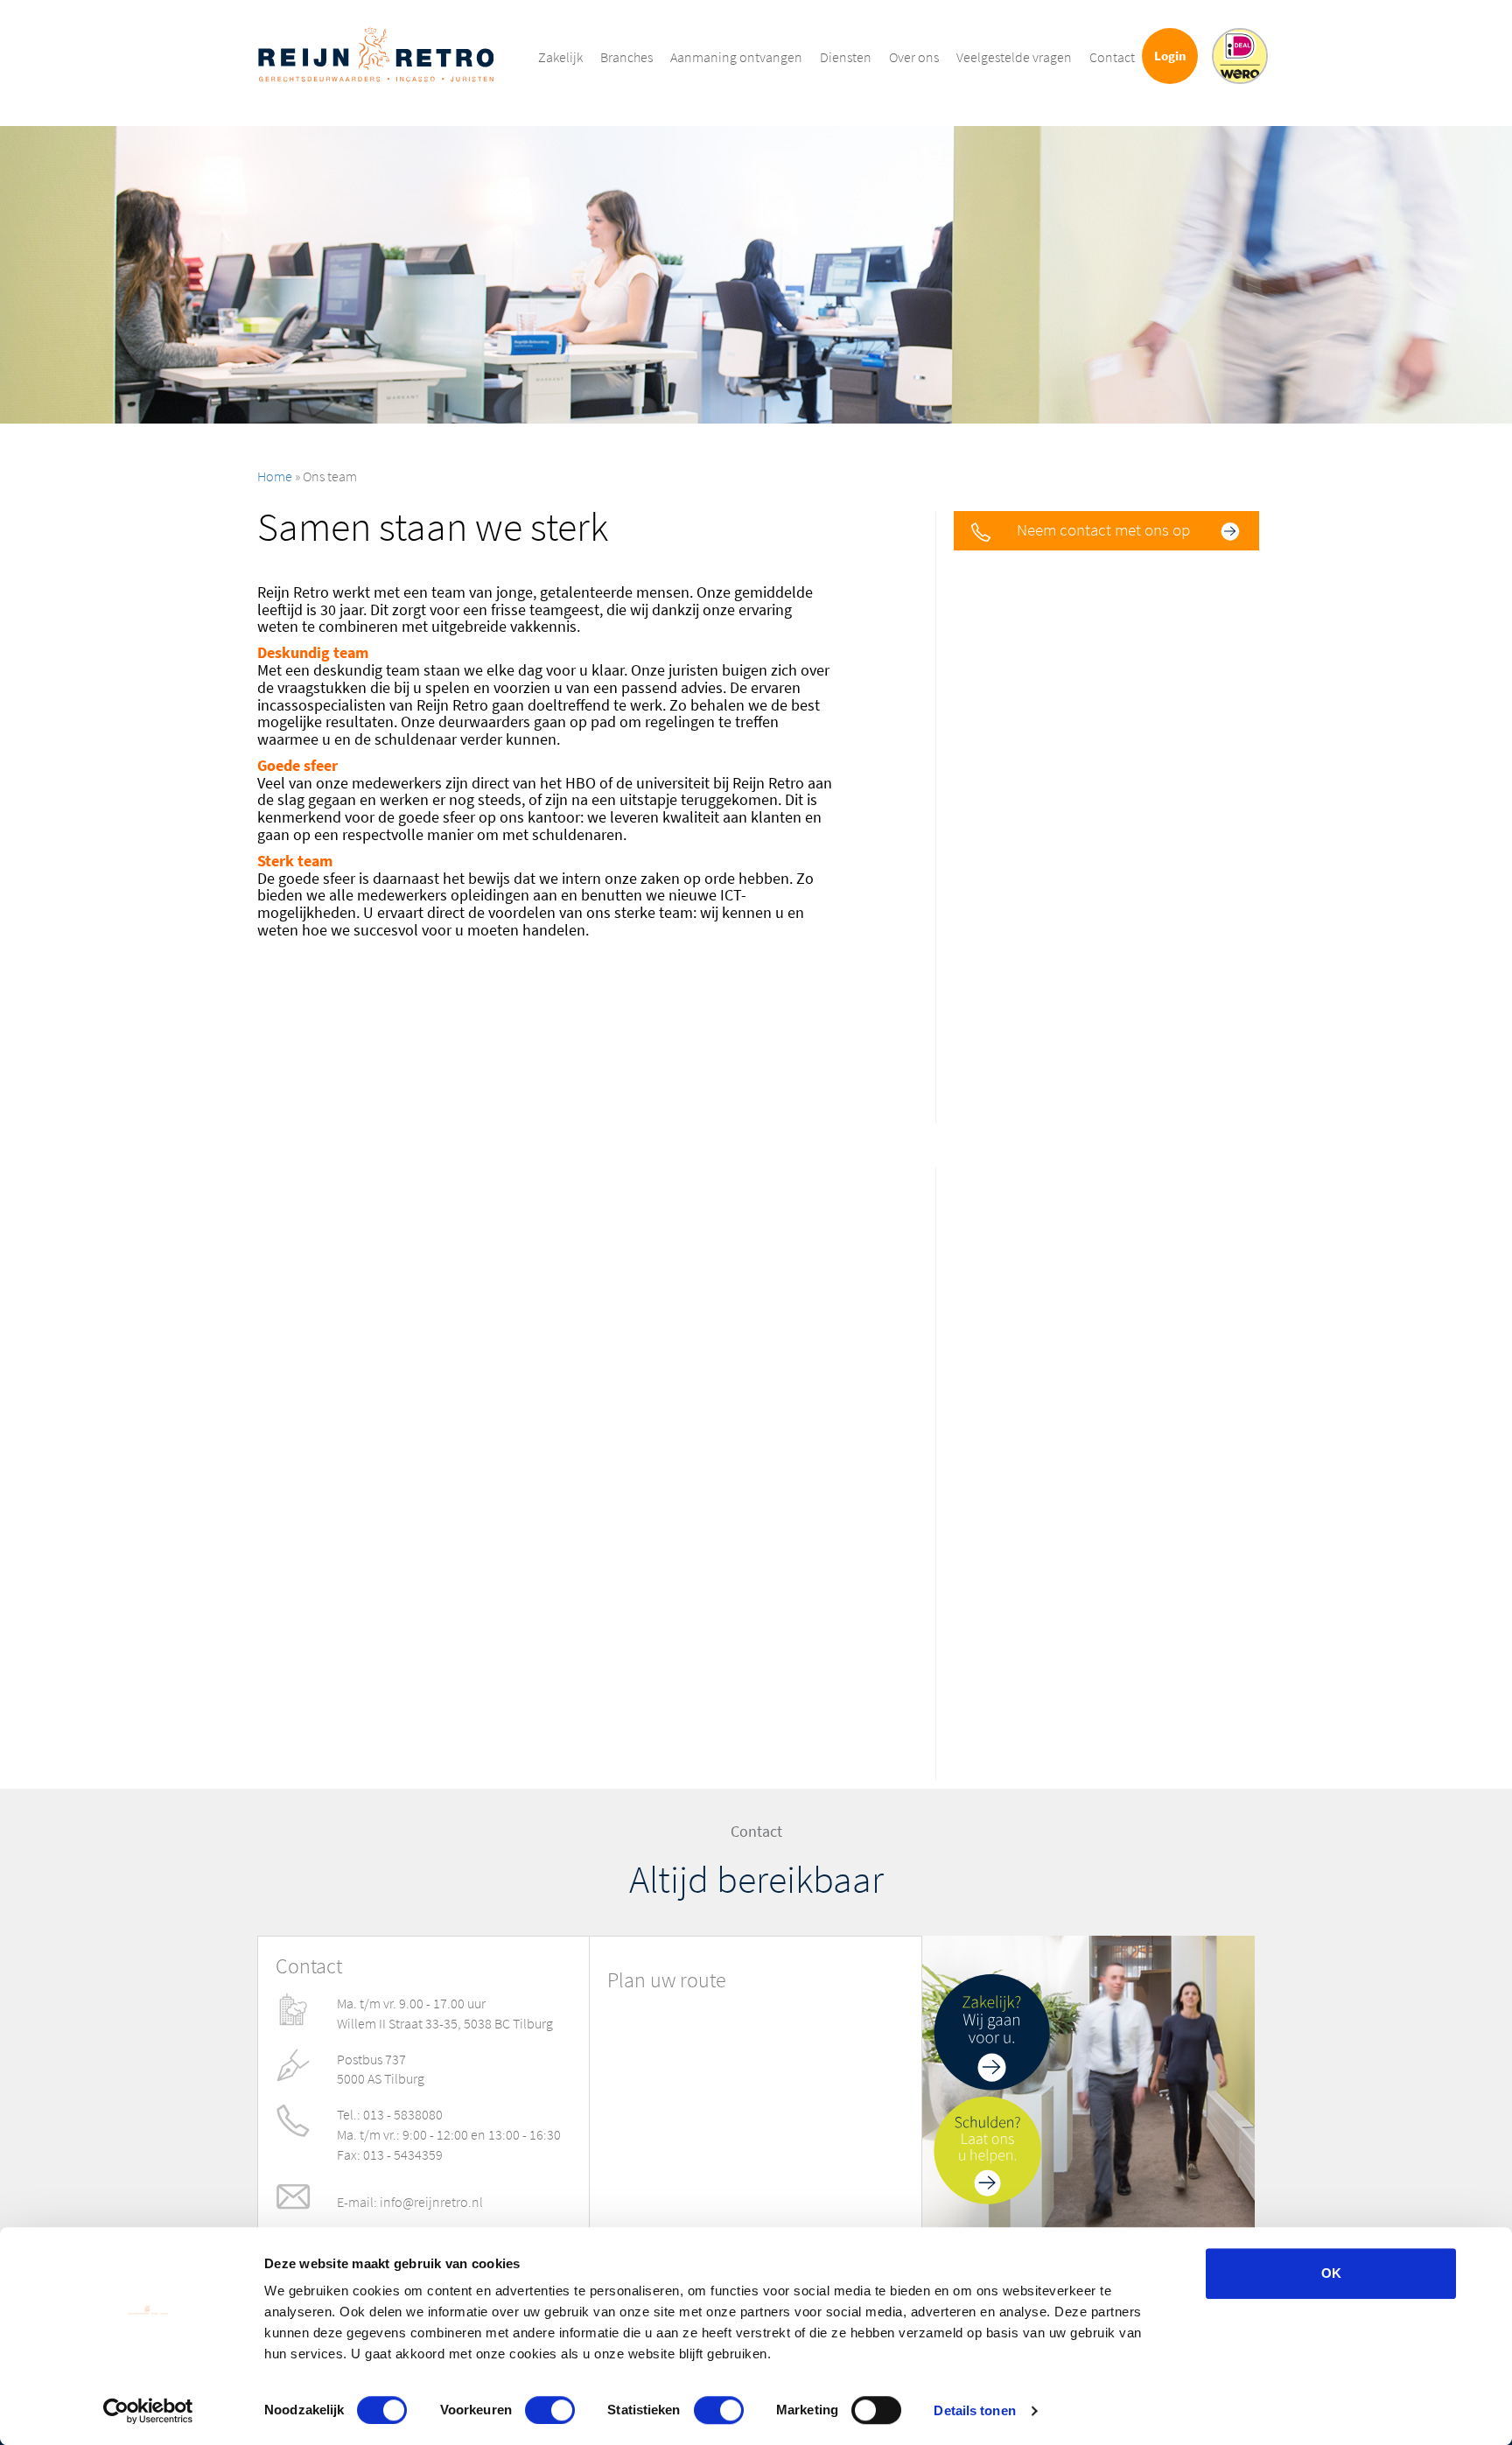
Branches (626, 57)
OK (1331, 2273)
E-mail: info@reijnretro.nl (410, 2202)
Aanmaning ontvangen (736, 57)
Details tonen (974, 2410)
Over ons (914, 57)
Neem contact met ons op (1103, 530)
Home (275, 476)
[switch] (550, 2410)
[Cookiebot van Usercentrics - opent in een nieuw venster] (148, 2411)
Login (1170, 56)
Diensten (846, 57)
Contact (1112, 57)
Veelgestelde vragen (1014, 57)
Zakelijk (560, 57)
